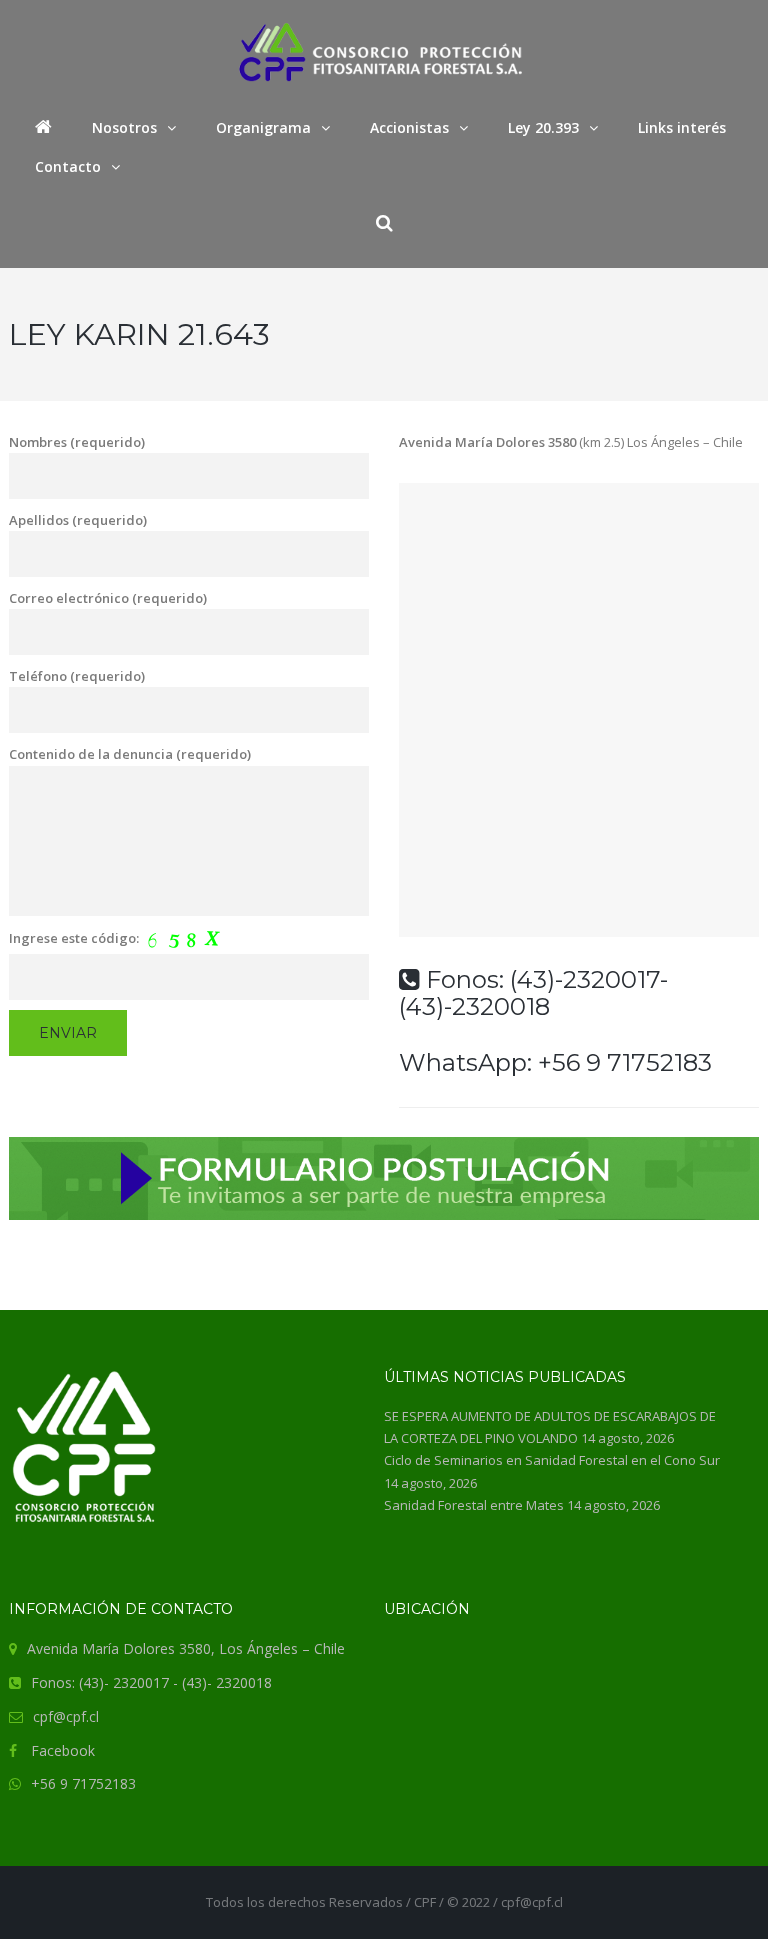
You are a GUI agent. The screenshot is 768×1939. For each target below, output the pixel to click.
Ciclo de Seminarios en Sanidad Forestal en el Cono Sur (552, 1460)
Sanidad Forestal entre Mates (474, 1505)
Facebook (63, 1750)
